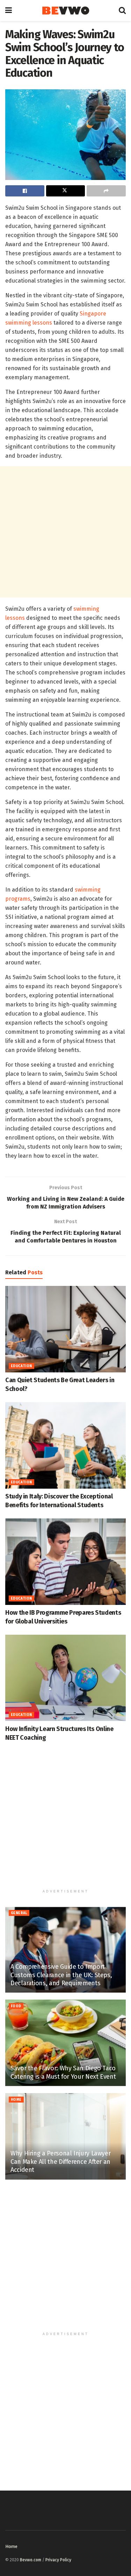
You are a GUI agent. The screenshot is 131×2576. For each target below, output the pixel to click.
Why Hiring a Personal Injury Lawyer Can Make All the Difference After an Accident (60, 2162)
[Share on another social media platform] (106, 191)
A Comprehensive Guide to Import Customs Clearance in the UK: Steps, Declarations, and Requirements (61, 1975)
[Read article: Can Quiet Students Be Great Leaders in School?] (65, 1329)
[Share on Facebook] (25, 191)
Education (21, 1366)
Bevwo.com (31, 2560)
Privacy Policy (58, 2560)
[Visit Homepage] (65, 11)
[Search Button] (122, 11)
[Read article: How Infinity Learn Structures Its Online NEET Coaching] (65, 1678)
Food (16, 2006)
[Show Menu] (9, 11)
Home (16, 2100)
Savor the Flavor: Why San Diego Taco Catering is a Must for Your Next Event (63, 2072)
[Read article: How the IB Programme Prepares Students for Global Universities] (65, 1562)
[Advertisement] (65, 532)
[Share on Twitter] (66, 191)
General (19, 1913)
